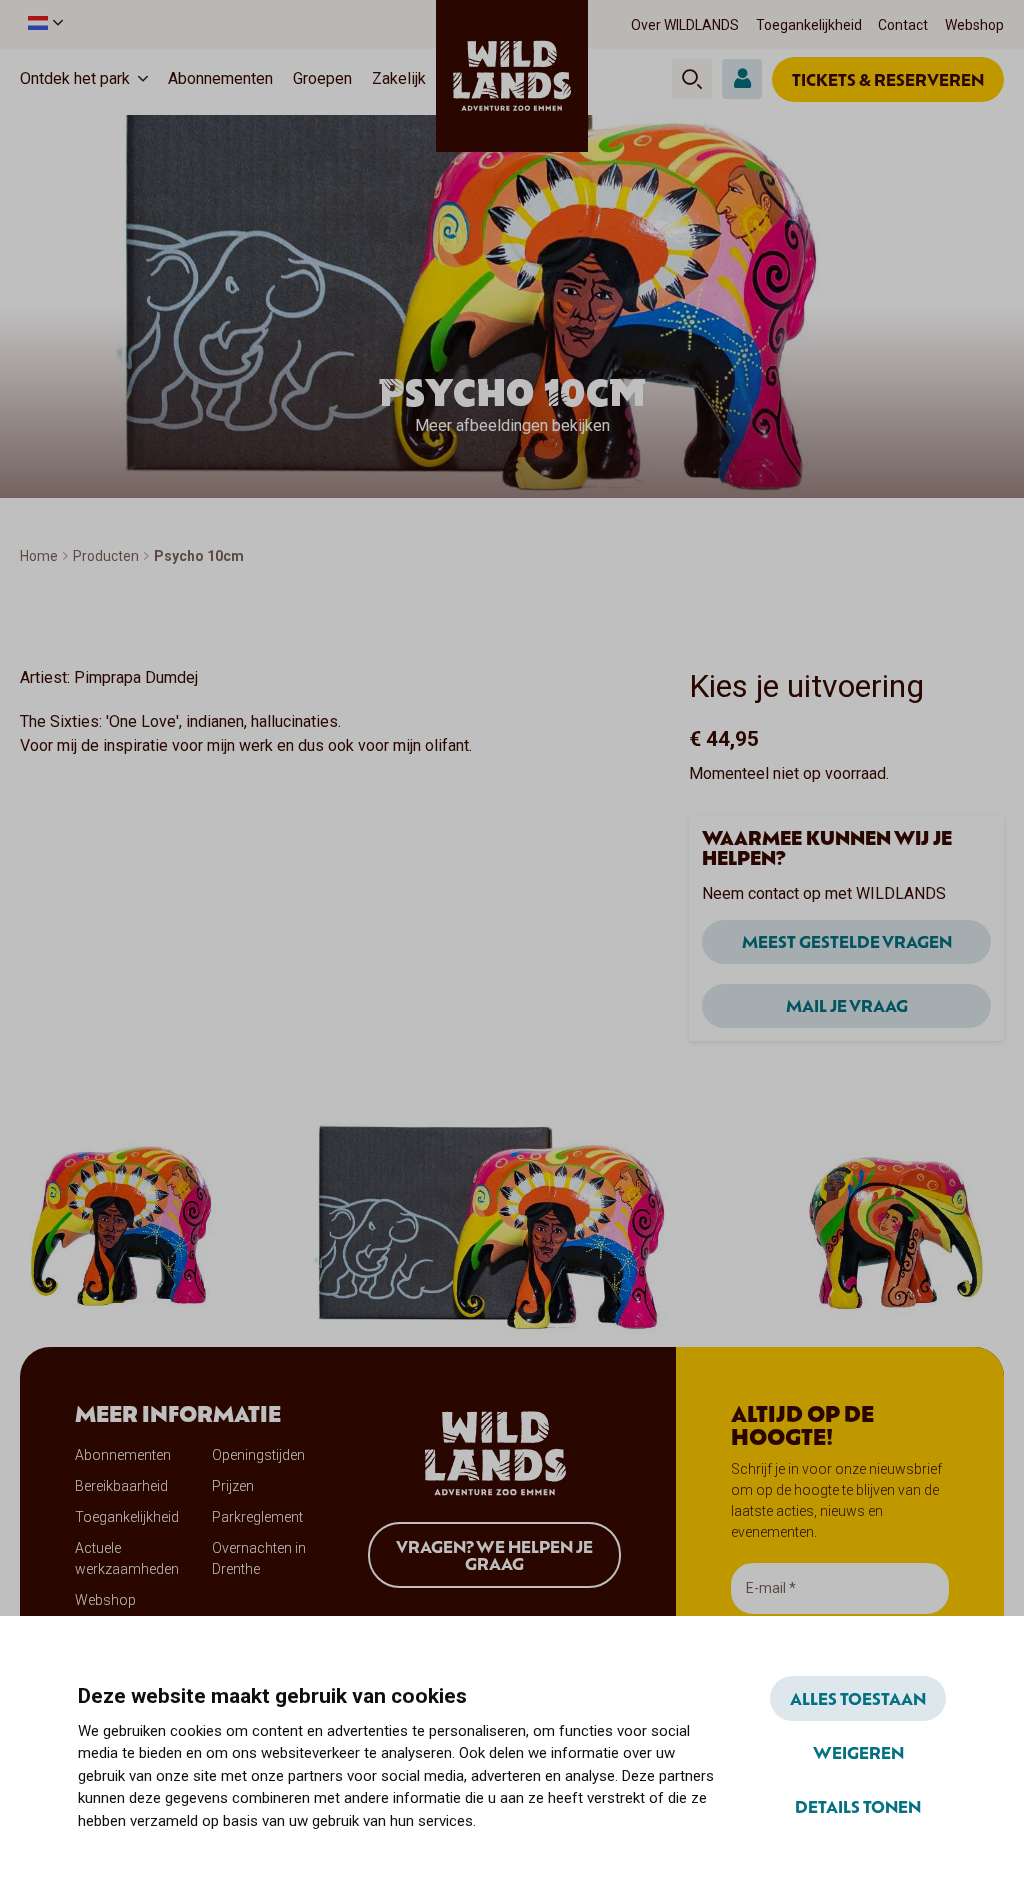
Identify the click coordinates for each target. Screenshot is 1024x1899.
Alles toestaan (858, 1698)
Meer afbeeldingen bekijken (512, 425)
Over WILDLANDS (685, 25)
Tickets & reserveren (888, 79)
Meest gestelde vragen (847, 941)
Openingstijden (258, 1455)
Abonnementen (220, 78)
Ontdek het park (75, 78)
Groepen (322, 78)
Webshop (974, 25)
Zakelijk (399, 78)
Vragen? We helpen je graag (494, 1555)
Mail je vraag (847, 1005)
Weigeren (858, 1752)
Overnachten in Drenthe (259, 1558)
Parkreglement (257, 1517)
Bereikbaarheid (121, 1486)
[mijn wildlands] (742, 79)
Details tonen (858, 1806)
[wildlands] (512, 76)
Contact (903, 25)
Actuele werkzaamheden (127, 1558)
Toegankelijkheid (809, 25)
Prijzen (233, 1486)
